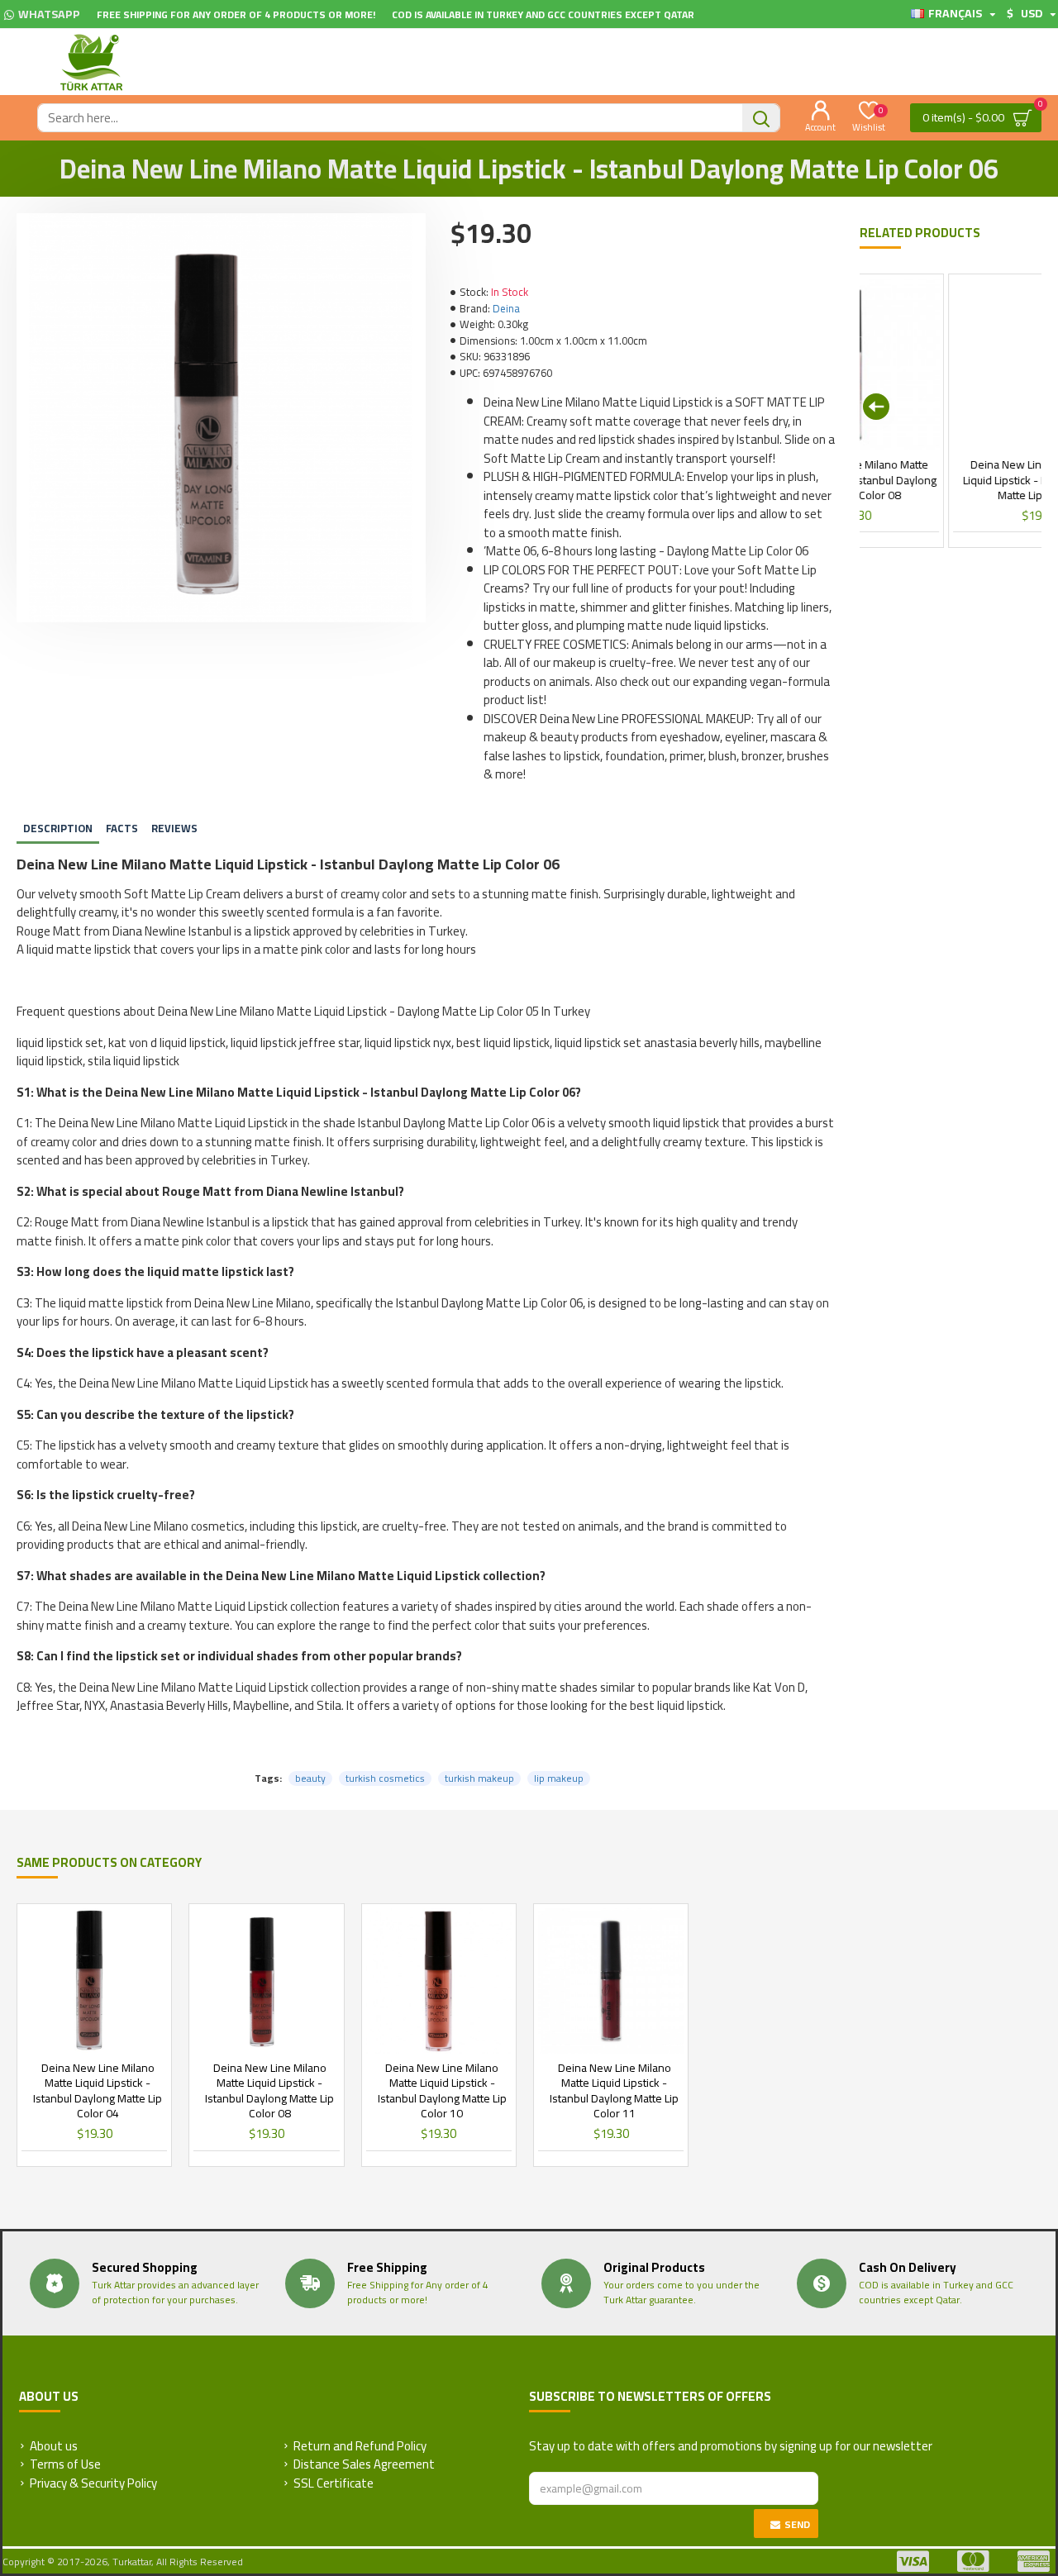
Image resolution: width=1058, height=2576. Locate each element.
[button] (876, 407)
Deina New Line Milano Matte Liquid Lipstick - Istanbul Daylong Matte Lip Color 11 (614, 2090)
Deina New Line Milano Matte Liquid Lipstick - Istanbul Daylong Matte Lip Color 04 (98, 2090)
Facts (122, 828)
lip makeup (559, 1778)
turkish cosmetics (385, 1778)
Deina (506, 309)
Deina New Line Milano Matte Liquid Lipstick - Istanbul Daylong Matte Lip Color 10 (442, 2090)
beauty (310, 1778)
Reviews (174, 828)
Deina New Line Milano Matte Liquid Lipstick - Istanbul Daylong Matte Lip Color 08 (269, 2090)
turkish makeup (479, 1778)
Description (58, 828)
